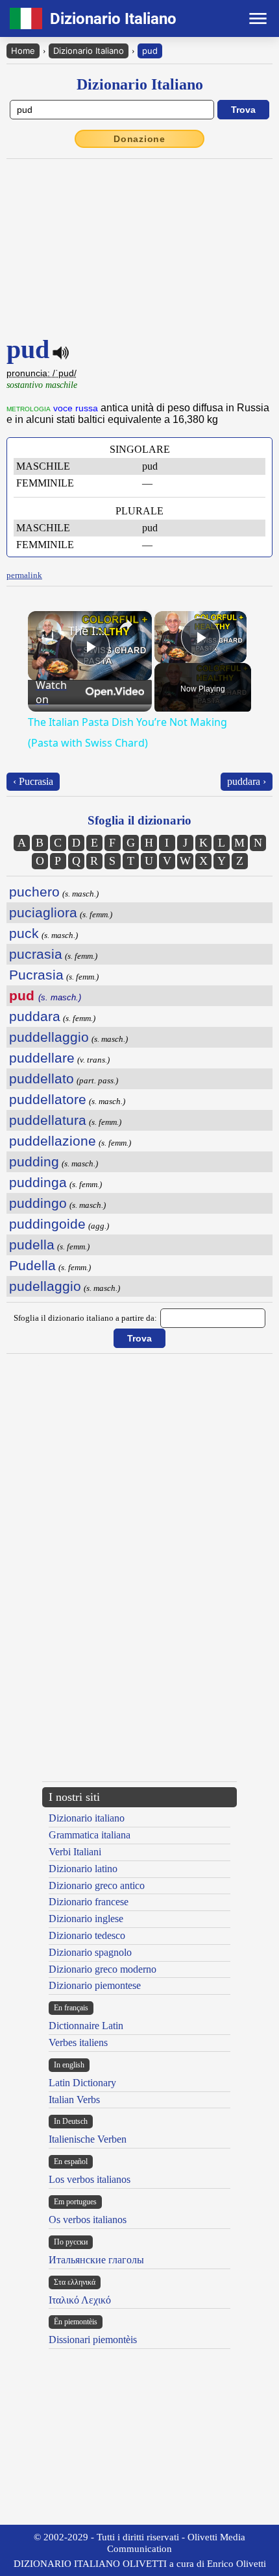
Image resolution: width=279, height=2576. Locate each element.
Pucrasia (36, 975)
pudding (34, 1162)
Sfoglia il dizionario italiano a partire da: (85, 1318)
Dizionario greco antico (97, 1885)
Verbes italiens (78, 2042)
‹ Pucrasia (33, 781)
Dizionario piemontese (95, 1985)
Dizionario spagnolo (90, 1952)
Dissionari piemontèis (93, 2340)
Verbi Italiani (75, 1852)
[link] (49, 632)
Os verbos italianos (88, 2220)
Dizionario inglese (86, 1919)
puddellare (42, 1058)
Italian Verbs (74, 2100)
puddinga (38, 1182)
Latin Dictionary (82, 2083)
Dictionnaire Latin (86, 2026)
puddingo (38, 1203)
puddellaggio (49, 1037)
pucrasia (36, 954)
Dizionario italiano (87, 1818)
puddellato (42, 1078)
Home (23, 51)
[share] (126, 625)
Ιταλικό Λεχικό (80, 2300)
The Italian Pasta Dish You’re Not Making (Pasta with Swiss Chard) (88, 631)
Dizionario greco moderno (103, 1969)
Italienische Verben (88, 2139)
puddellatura (48, 1120)
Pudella (32, 1265)
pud (150, 51)
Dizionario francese (89, 1902)
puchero (34, 892)
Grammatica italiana (90, 1835)
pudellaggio (45, 1286)
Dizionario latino (83, 1869)
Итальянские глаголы (96, 2260)
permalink (24, 575)
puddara (35, 1016)
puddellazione (53, 1141)
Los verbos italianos (90, 2179)
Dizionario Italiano (89, 51)
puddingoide (47, 1224)
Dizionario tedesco (87, 1935)
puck (24, 933)
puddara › (247, 781)
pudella (32, 1245)
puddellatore (48, 1099)
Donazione (139, 139)
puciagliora (43, 912)
